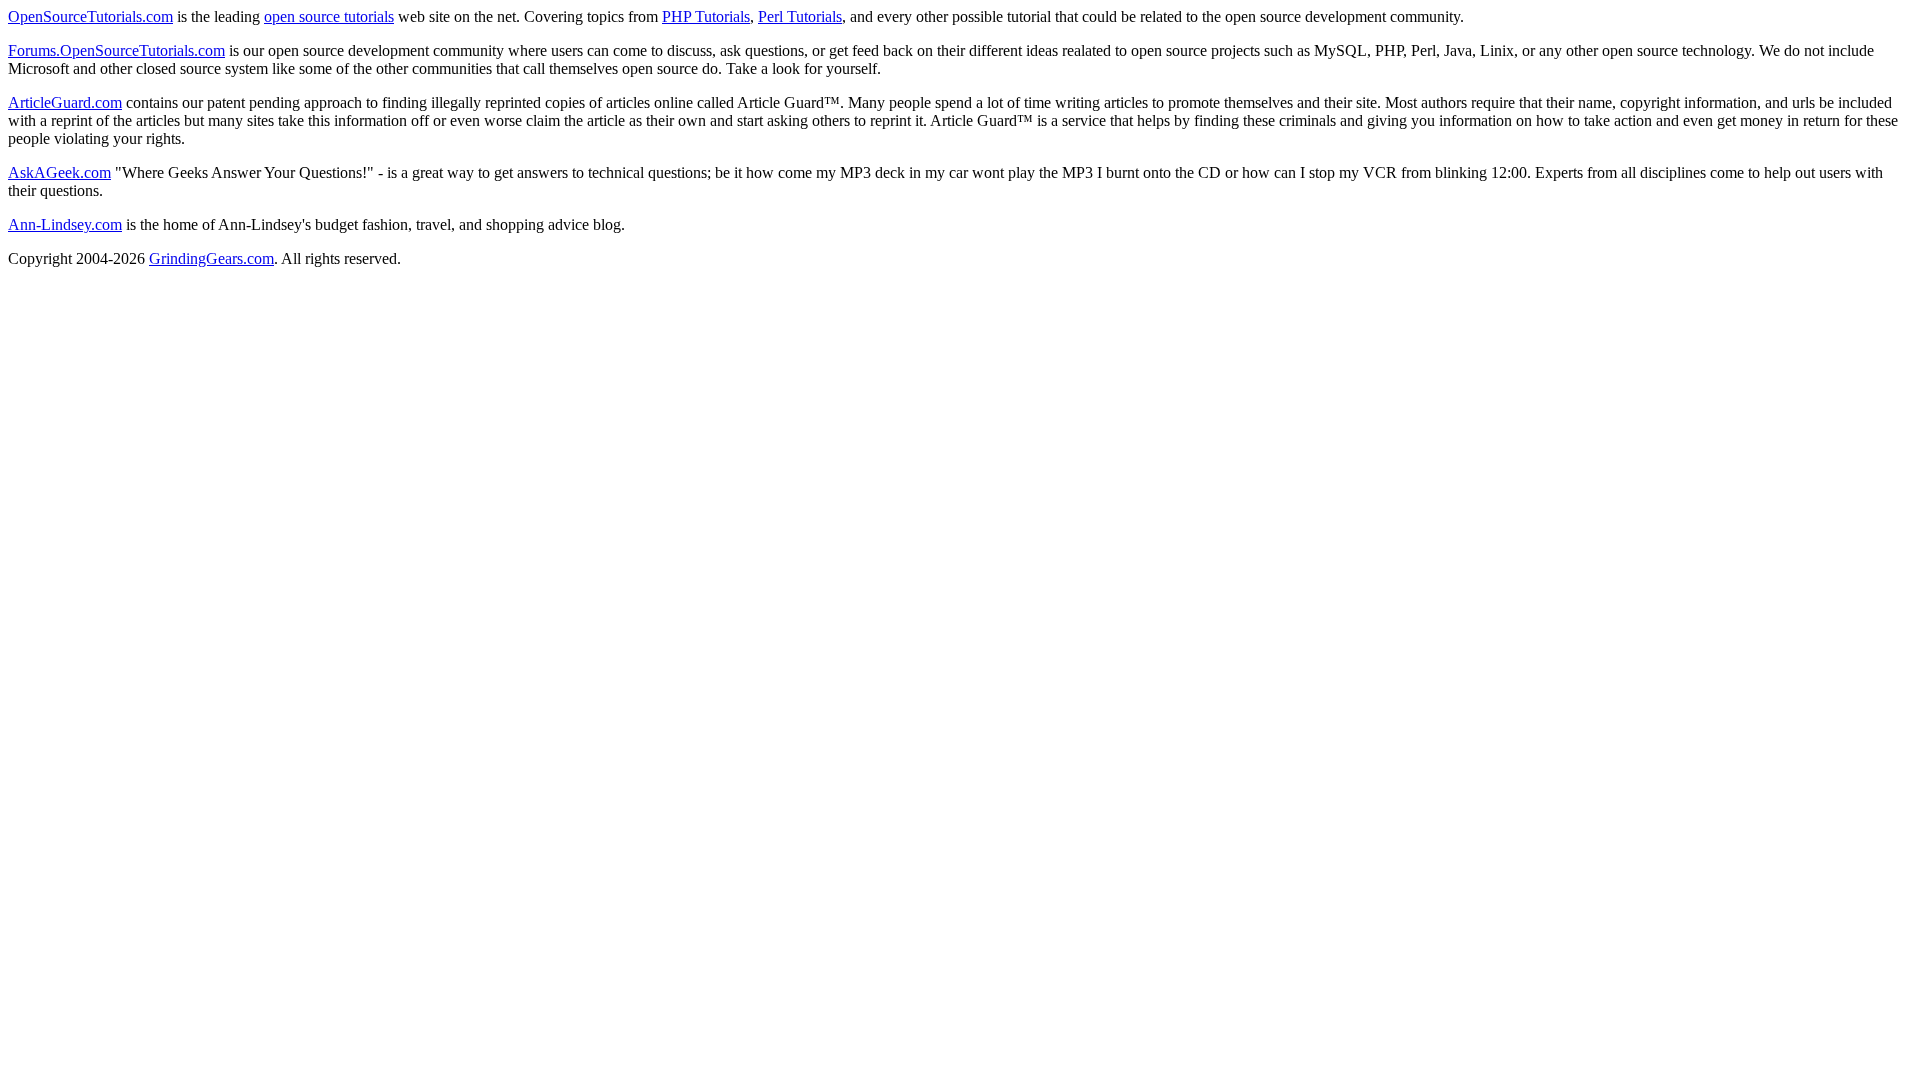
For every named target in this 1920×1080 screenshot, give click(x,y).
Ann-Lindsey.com (65, 224)
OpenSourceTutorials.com (90, 16)
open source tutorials (329, 16)
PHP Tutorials (706, 16)
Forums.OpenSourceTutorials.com (116, 50)
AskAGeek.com (59, 172)
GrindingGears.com (211, 258)
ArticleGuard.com (65, 102)
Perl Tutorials (800, 16)
